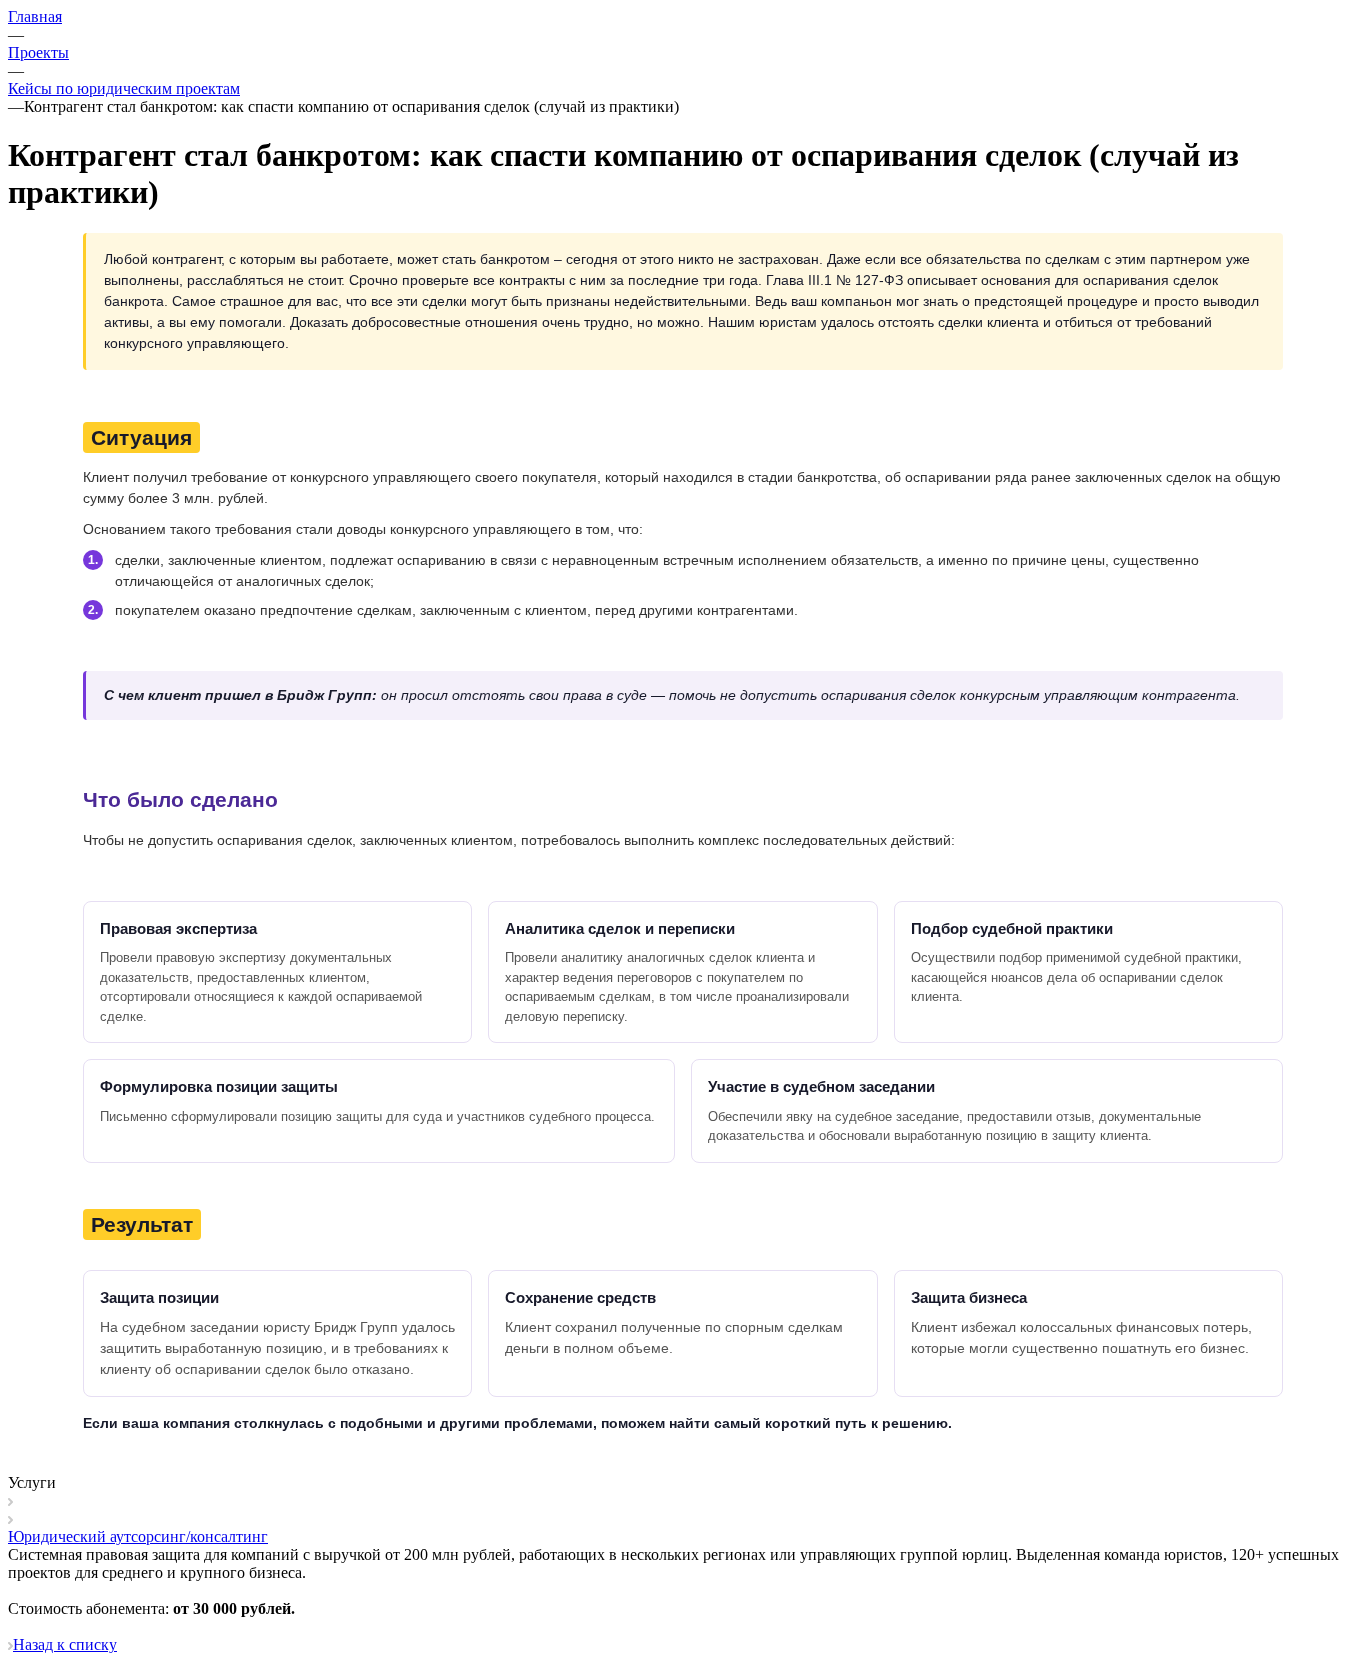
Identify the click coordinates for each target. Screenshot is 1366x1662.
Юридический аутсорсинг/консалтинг (138, 1536)
